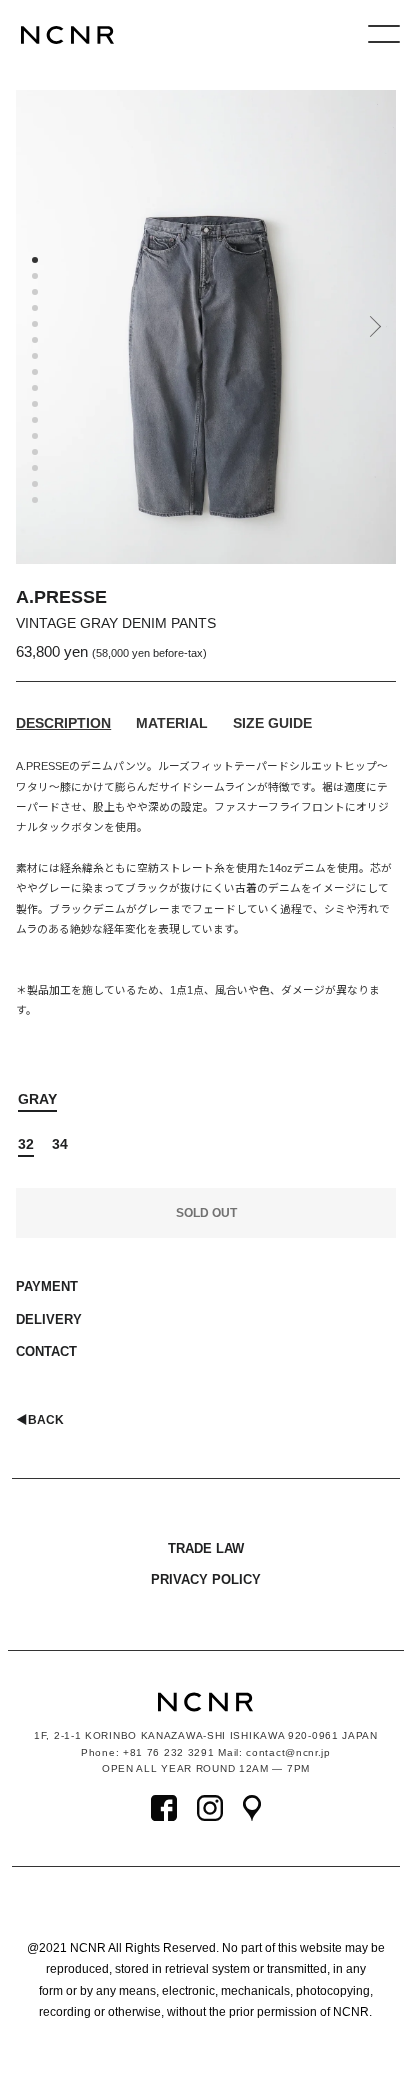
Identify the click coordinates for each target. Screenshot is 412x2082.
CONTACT (46, 1351)
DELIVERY (49, 1319)
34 (60, 1144)
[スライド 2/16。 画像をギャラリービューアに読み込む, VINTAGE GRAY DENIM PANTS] (37, 278)
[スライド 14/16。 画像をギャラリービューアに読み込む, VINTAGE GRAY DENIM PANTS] (37, 470)
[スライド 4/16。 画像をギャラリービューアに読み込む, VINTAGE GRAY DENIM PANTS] (37, 310)
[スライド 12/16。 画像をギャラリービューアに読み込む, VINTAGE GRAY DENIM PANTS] (37, 438)
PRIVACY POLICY (206, 1579)
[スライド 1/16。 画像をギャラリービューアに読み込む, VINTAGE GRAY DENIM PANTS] (37, 262)
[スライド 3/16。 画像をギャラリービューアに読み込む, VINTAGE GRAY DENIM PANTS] (37, 294)
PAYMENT (47, 1286)
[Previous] (31, 334)
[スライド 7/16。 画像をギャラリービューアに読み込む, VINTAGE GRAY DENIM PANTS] (37, 358)
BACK (40, 1419)
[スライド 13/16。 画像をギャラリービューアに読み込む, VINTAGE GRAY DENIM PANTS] (37, 454)
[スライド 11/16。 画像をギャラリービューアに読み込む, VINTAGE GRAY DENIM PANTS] (37, 422)
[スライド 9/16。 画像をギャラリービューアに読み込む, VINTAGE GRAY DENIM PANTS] (37, 390)
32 (26, 1144)
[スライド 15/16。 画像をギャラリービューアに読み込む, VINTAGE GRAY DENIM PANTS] (37, 486)
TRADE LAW (206, 1548)
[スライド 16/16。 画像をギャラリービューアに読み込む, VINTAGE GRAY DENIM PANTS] (37, 502)
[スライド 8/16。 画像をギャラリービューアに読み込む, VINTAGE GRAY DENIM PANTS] (37, 374)
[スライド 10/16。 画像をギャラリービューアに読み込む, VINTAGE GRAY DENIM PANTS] (37, 406)
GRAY (37, 1099)
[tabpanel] (206, 327)
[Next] (373, 334)
